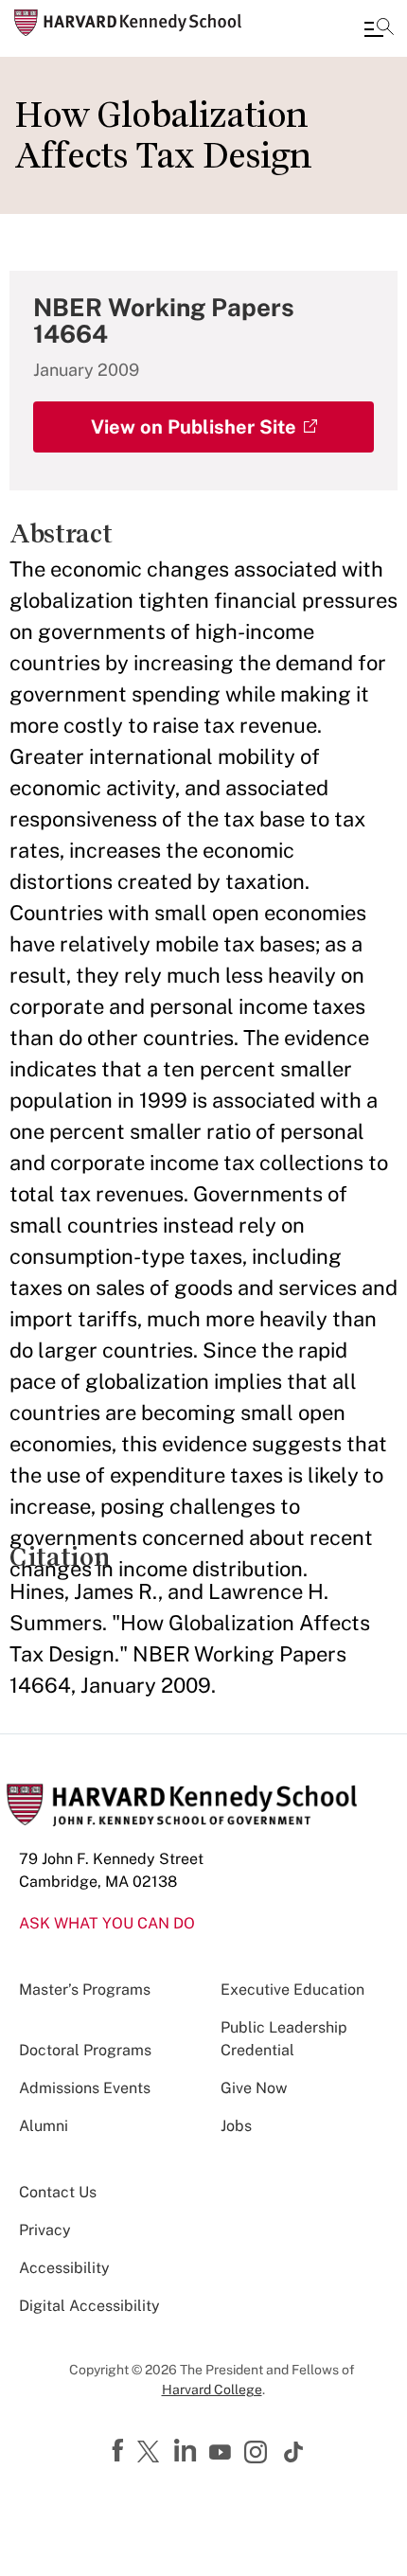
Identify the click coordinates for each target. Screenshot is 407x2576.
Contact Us (58, 2192)
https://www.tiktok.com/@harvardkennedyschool (294, 2452)
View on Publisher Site (194, 427)
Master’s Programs (85, 1990)
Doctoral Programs (85, 2050)
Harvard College (212, 2389)
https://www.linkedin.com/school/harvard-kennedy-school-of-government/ (187, 2451)
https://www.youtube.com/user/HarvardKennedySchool (222, 2453)
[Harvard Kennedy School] (128, 23)
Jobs (236, 2126)
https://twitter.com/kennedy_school (151, 2453)
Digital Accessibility (89, 2306)
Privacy (45, 2230)
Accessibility (64, 2268)
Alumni (44, 2126)
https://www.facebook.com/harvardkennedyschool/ (120, 2451)
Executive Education (292, 1990)
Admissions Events (85, 2088)
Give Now (254, 2088)
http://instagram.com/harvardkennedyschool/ (258, 2454)
